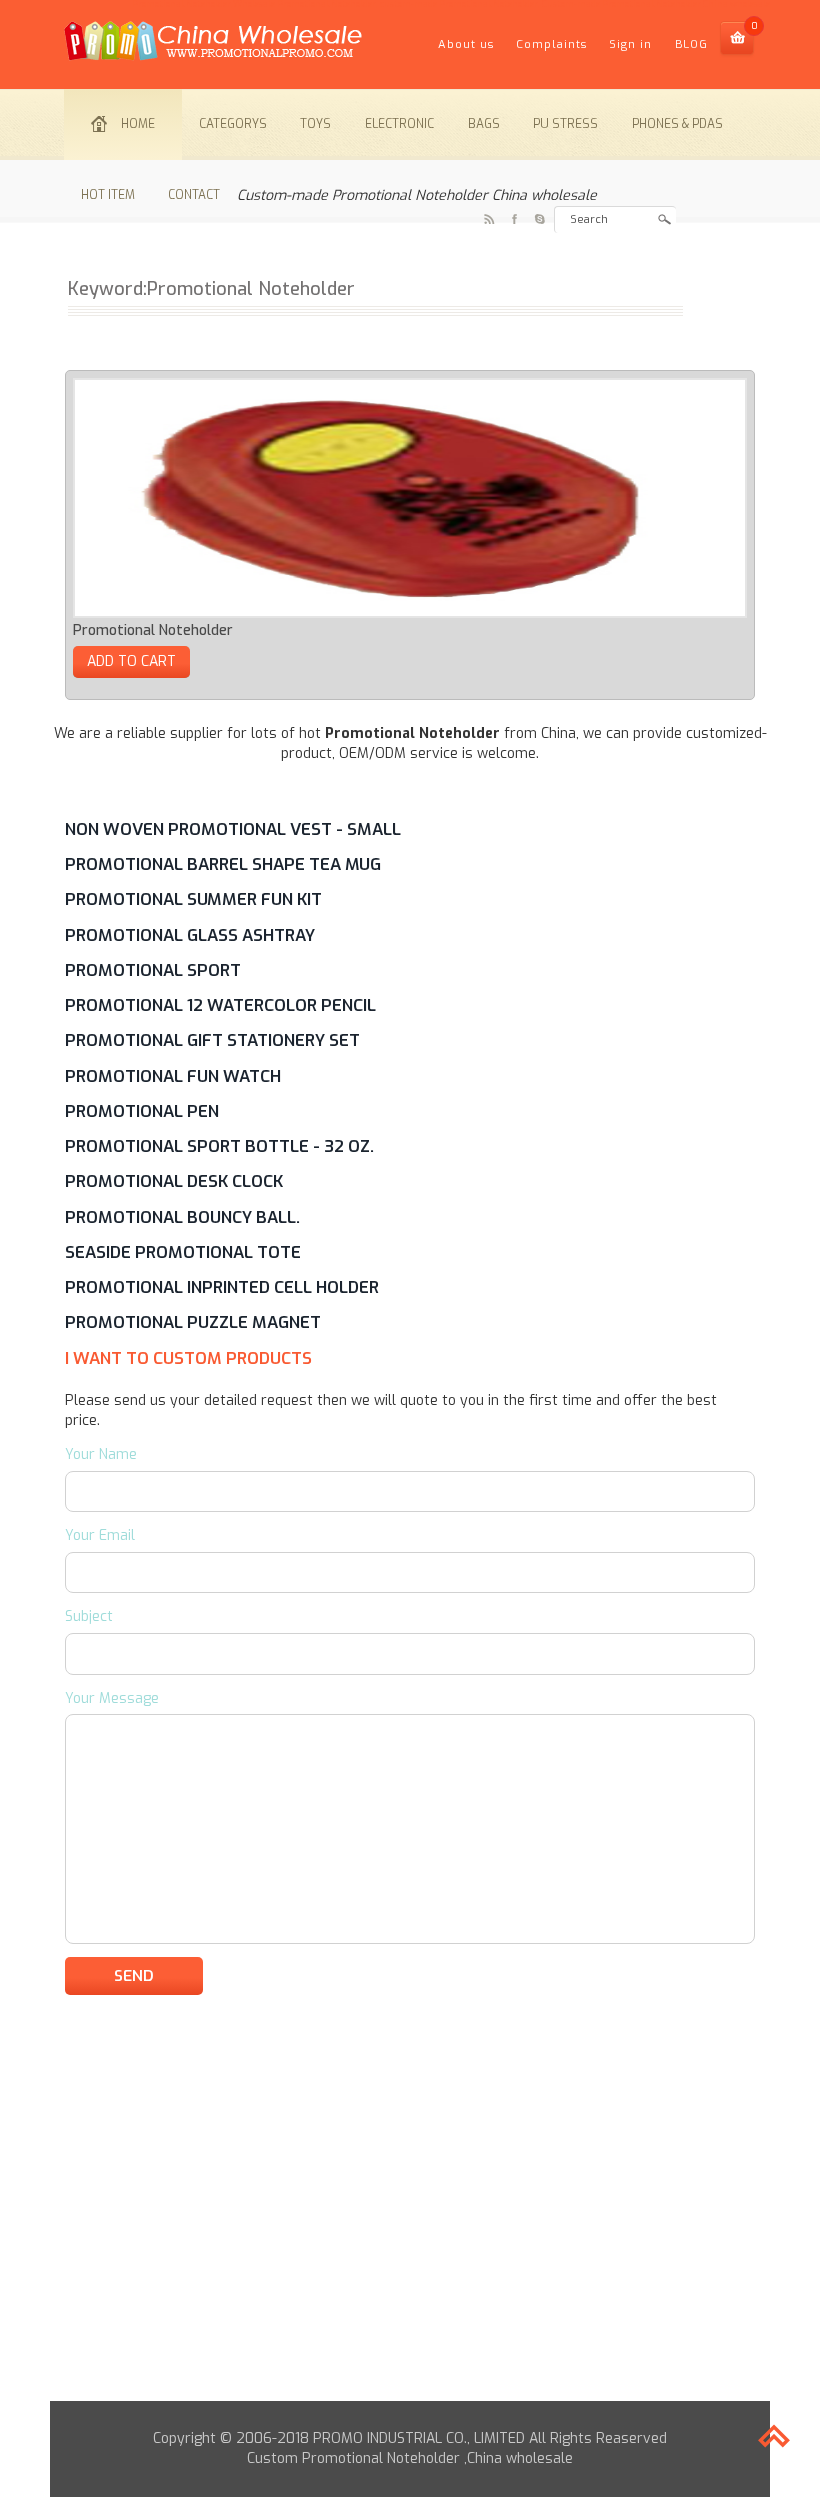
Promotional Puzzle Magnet (193, 1322)
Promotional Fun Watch (173, 1076)
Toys (315, 124)
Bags (484, 124)
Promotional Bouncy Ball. (182, 1217)
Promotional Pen (142, 1111)
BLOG (691, 44)
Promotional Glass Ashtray (190, 935)
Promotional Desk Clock (174, 1181)
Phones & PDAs (677, 124)
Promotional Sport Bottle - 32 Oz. (219, 1146)
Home (138, 124)
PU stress (565, 124)
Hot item (108, 195)
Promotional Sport (153, 970)
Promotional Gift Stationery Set (212, 1040)
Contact (194, 195)
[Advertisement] (410, 2261)
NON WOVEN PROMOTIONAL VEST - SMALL (233, 829)
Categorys (233, 124)
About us (466, 44)
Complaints (551, 44)
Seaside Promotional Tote (183, 1252)
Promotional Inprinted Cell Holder (222, 1287)
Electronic (399, 124)
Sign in (630, 44)
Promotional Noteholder (153, 630)
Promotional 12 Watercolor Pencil (220, 1005)
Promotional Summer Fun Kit (193, 899)
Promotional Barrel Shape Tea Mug (223, 864)
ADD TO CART (131, 661)
